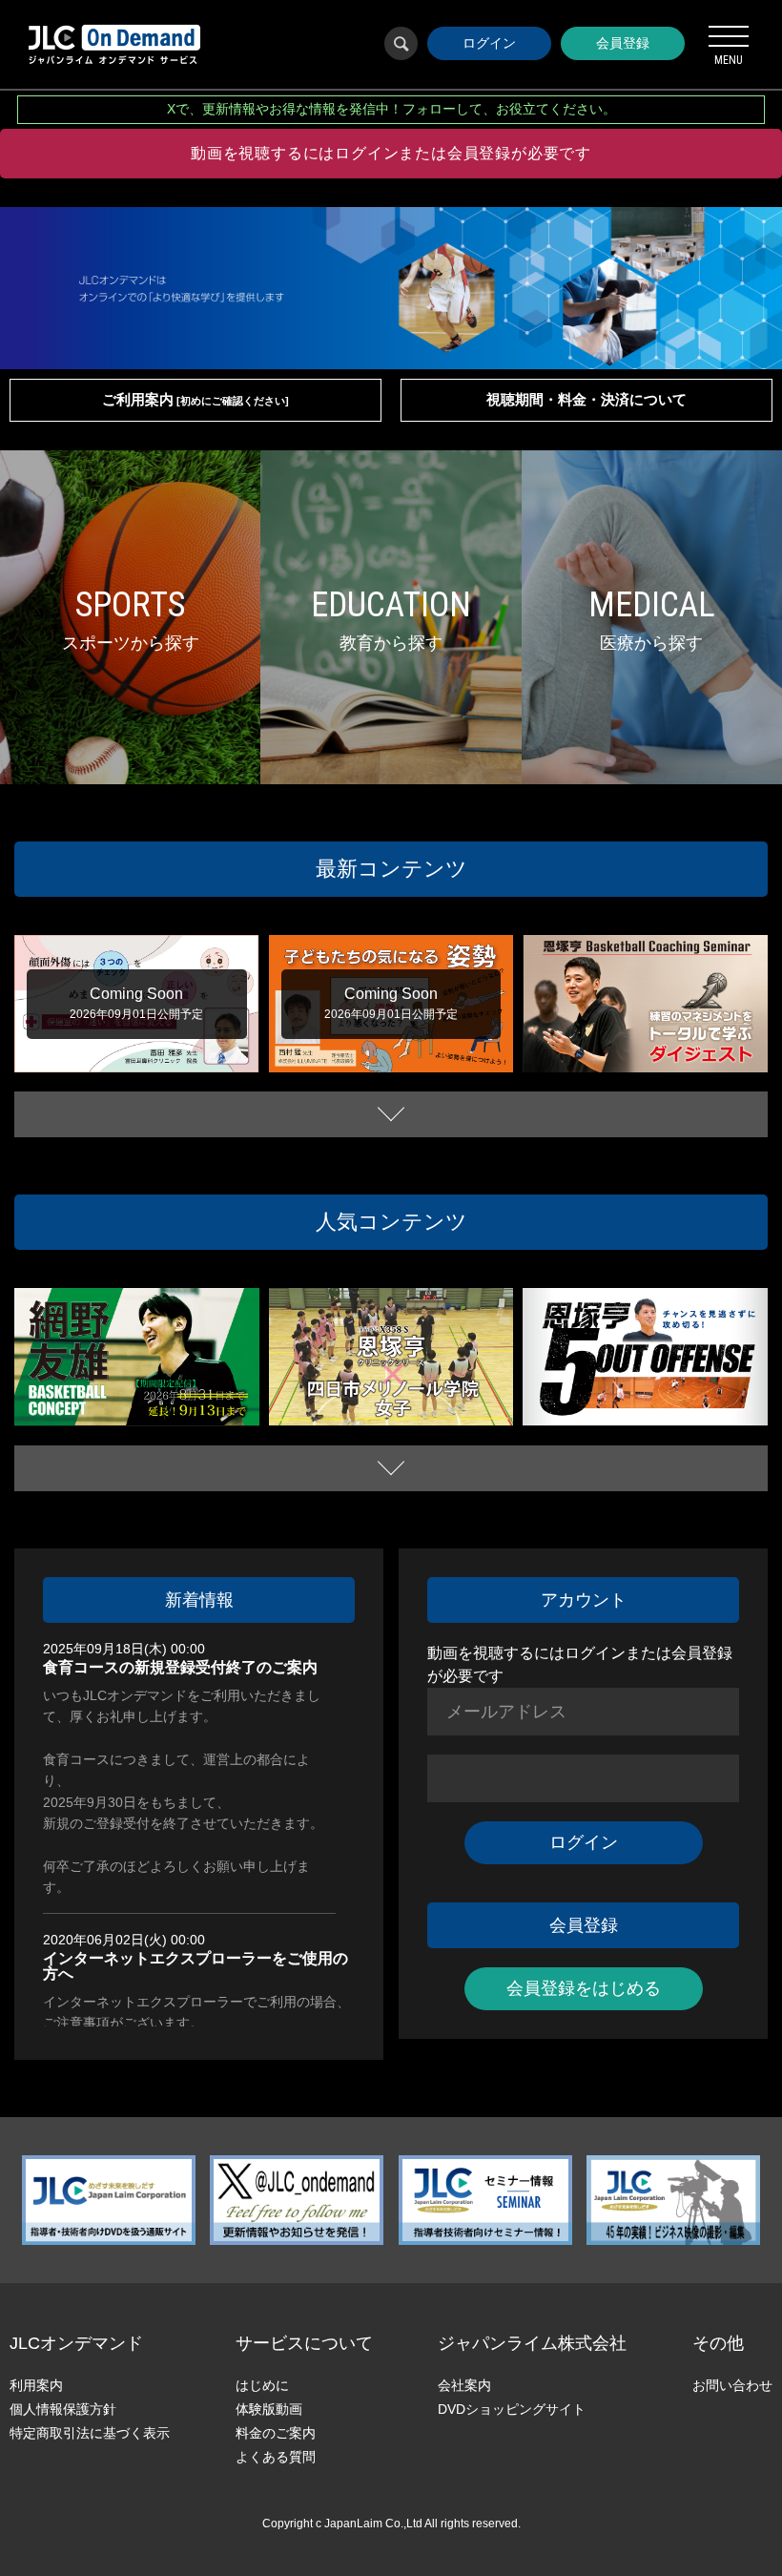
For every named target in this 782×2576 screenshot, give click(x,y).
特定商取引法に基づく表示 (90, 2433)
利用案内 (36, 2385)
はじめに (262, 2385)
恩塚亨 (643, 1050)
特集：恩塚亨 (693, 1050)
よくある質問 (276, 2457)
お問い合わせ (732, 2385)
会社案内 (464, 2385)
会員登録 (623, 43)
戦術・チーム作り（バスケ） (355, 1418)
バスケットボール (582, 1050)
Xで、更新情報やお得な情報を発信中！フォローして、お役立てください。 (391, 109)
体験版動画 (269, 2409)
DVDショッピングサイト (512, 2409)
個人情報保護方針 (63, 2409)
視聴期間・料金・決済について (586, 399)
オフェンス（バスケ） (680, 1401)
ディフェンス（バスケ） (177, 1401)
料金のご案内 (276, 2433)
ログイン (489, 43)
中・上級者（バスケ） (84, 1418)
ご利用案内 (195, 399)
